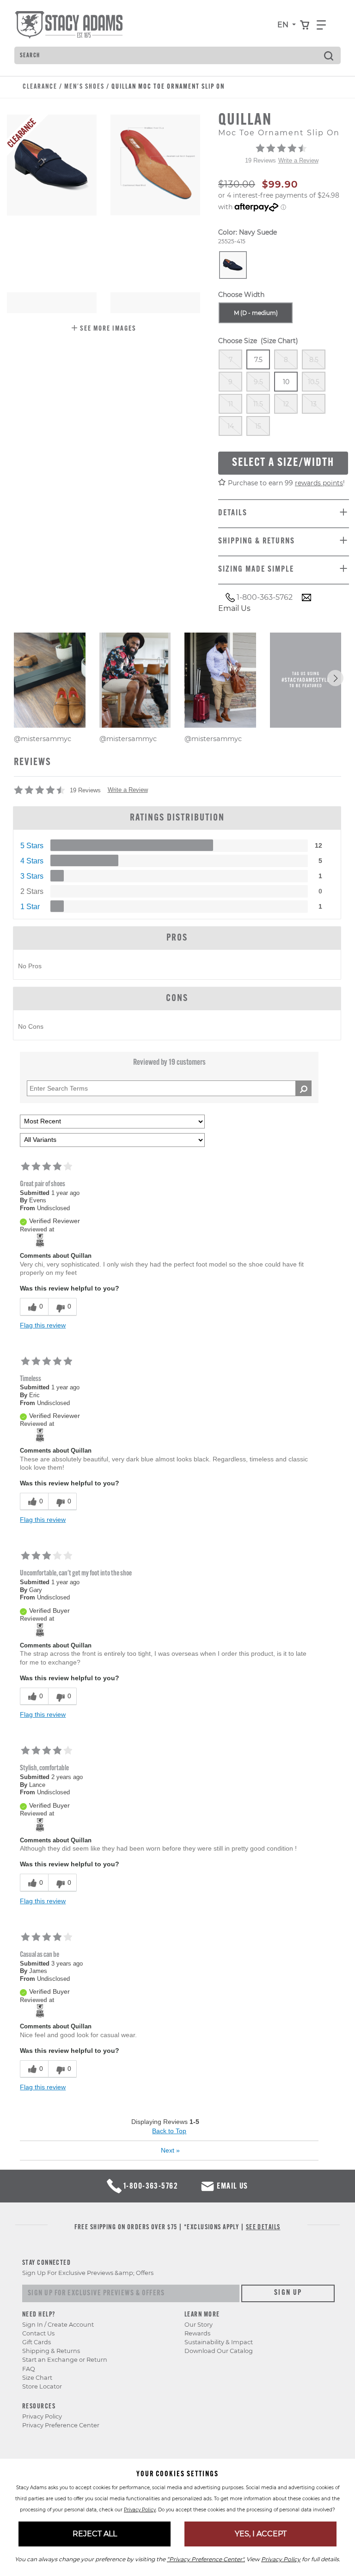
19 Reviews (260, 160)
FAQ (29, 2369)
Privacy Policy (42, 2416)
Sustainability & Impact (219, 2342)
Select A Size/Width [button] (283, 463)
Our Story (199, 2325)
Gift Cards (37, 2342)
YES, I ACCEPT (261, 2534)
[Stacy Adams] (40, 1240)
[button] (104, 329)
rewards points (319, 483)
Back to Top (169, 2131)
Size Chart (37, 2378)
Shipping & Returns (51, 2351)
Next (170, 2150)
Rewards (197, 2333)
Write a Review (298, 160)
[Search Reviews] (303, 1088)
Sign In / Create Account (58, 2325)
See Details (263, 2228)
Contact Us (38, 2333)
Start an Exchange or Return (65, 2360)
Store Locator (42, 2386)
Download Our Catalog (219, 2351)
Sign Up (288, 2293)
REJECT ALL (95, 2534)
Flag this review (43, 1325)
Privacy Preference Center (61, 2425)
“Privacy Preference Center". (206, 2559)
